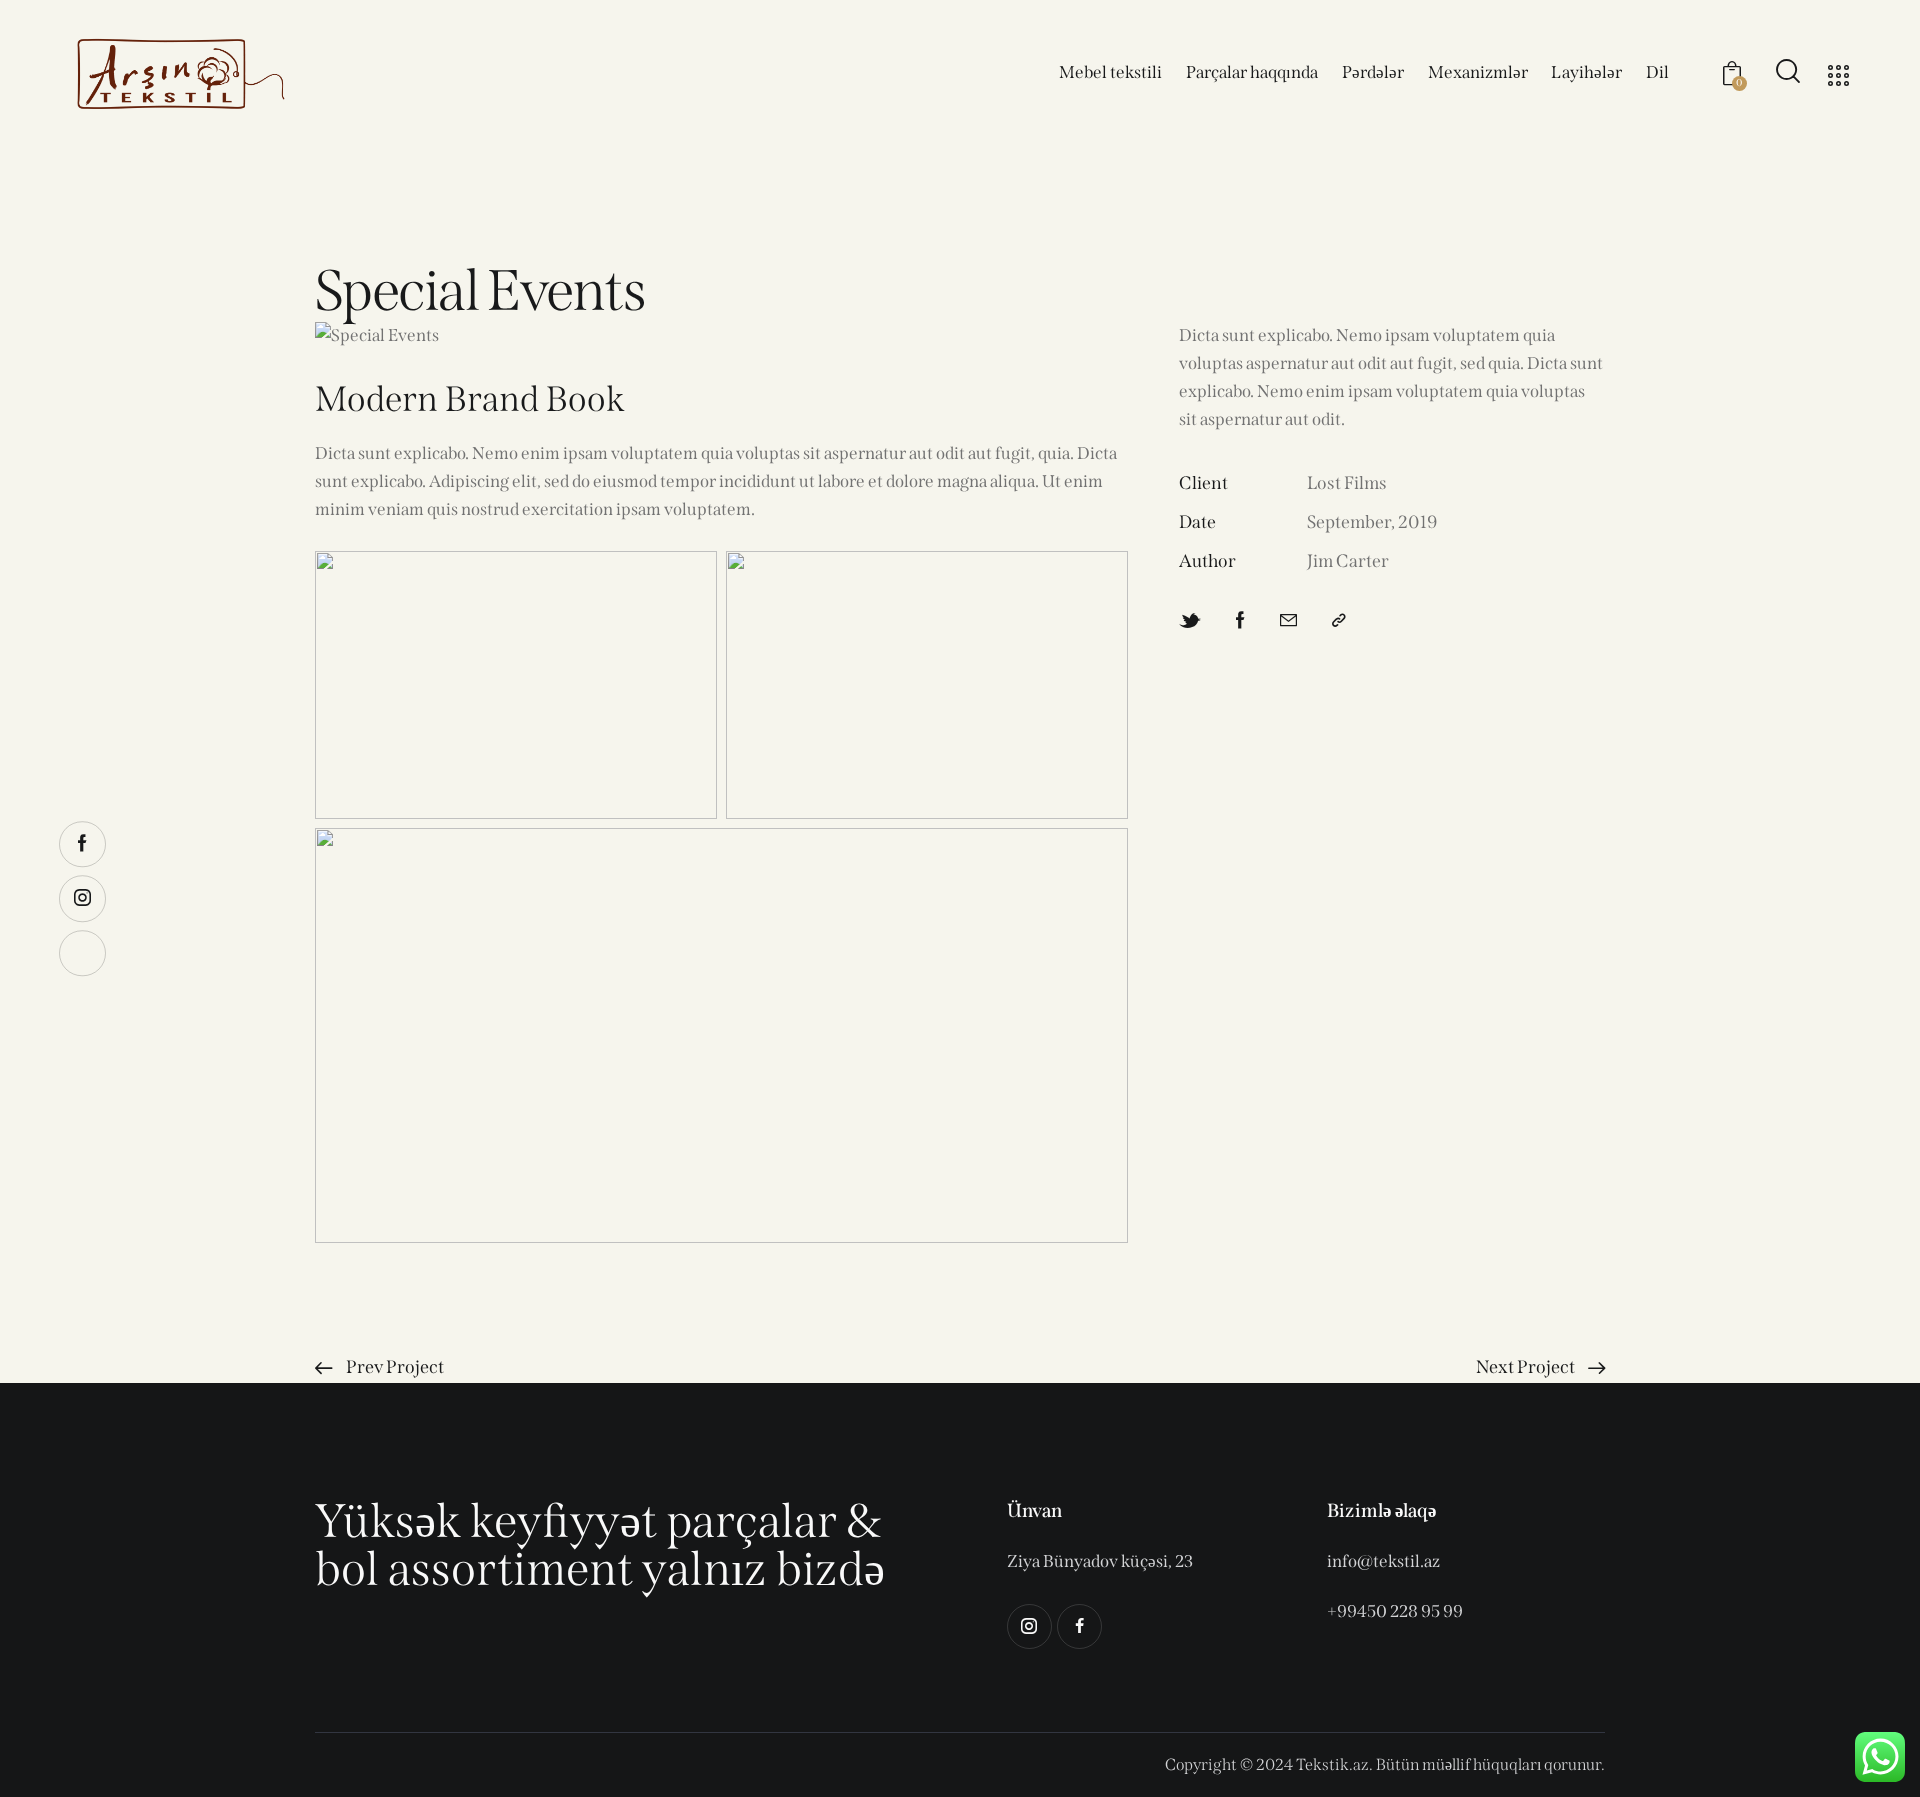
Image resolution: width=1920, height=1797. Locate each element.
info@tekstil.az (1383, 1561)
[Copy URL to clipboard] (1339, 621)
